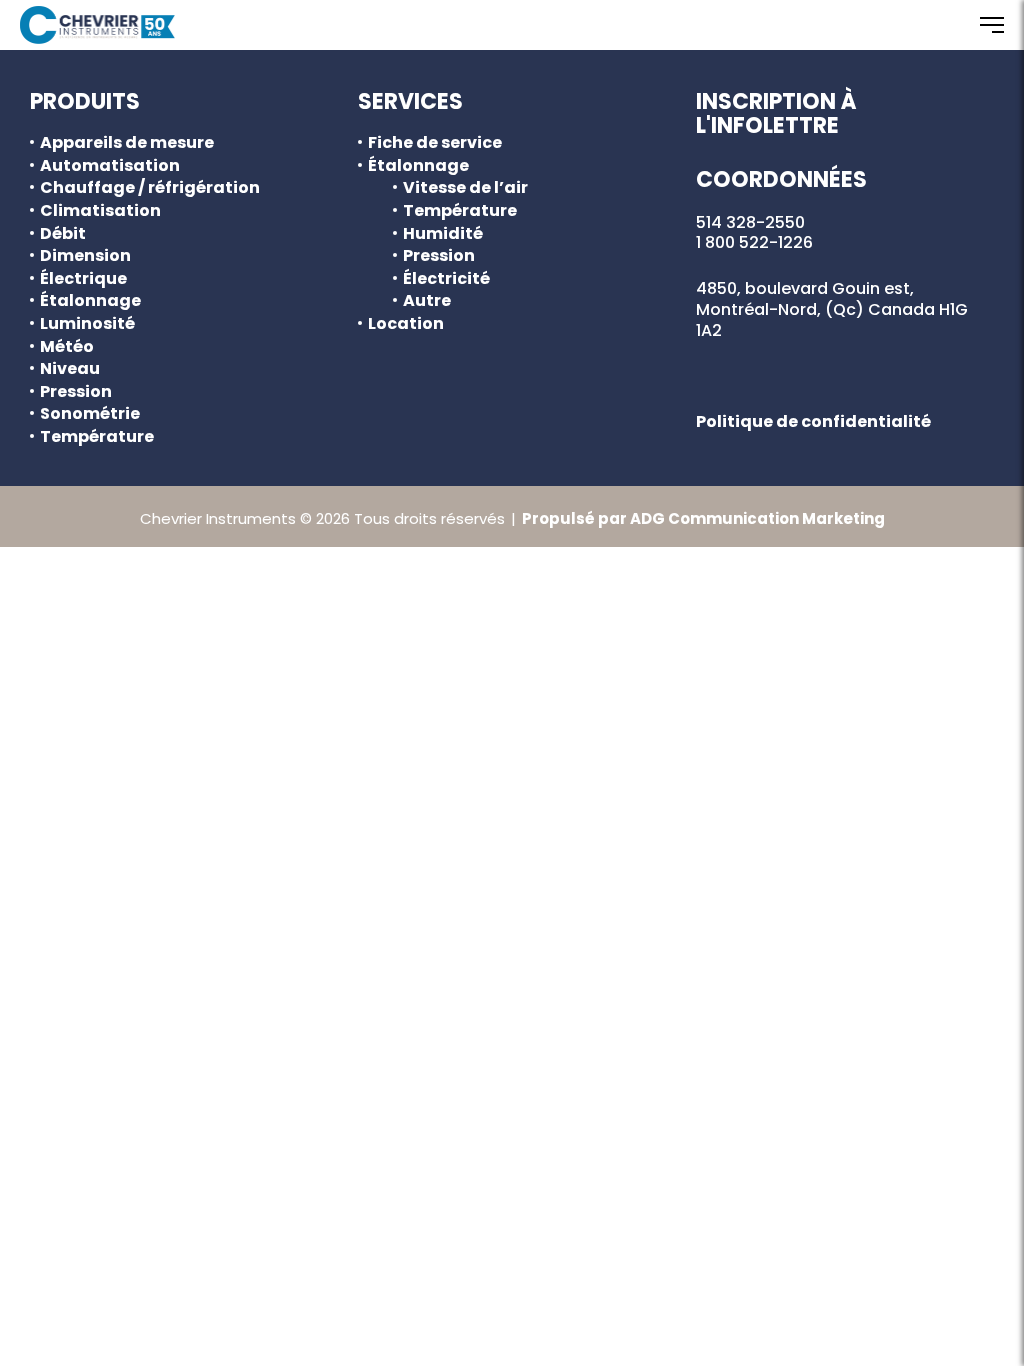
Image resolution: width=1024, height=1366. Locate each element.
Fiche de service (435, 143)
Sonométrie (90, 414)
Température (97, 437)
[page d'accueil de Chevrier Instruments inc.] (97, 25)
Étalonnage (90, 301)
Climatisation (100, 211)
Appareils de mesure (127, 143)
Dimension (85, 256)
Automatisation (110, 166)
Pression (76, 392)
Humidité (443, 234)
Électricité (446, 279)
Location (406, 324)
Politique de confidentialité (813, 421)
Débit (63, 234)
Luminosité (87, 324)
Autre (427, 301)
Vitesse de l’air (465, 188)
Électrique (83, 279)
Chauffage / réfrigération (150, 188)
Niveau (70, 369)
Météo (67, 347)
